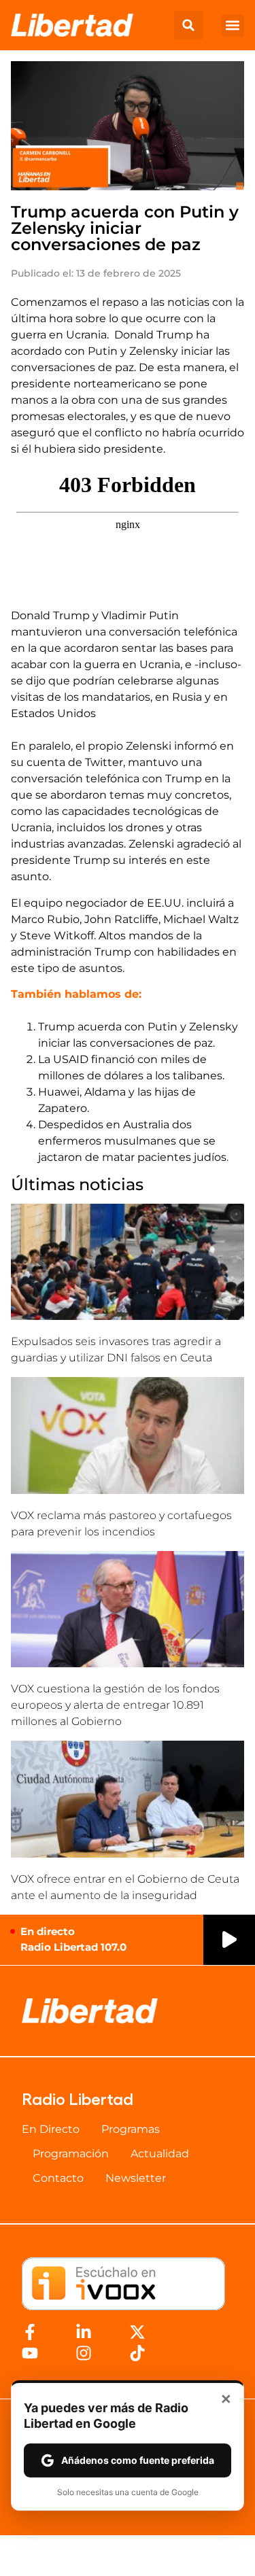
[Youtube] (30, 2353)
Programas (131, 2129)
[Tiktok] (137, 2353)
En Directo (51, 2129)
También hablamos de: (76, 994)
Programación (71, 2154)
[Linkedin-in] (84, 2332)
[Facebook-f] (30, 2332)
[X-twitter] (137, 2332)
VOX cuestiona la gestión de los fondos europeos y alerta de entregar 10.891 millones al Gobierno (115, 1705)
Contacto (58, 2178)
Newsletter (136, 2178)
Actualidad (160, 2154)
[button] (188, 25)
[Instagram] (84, 2353)
